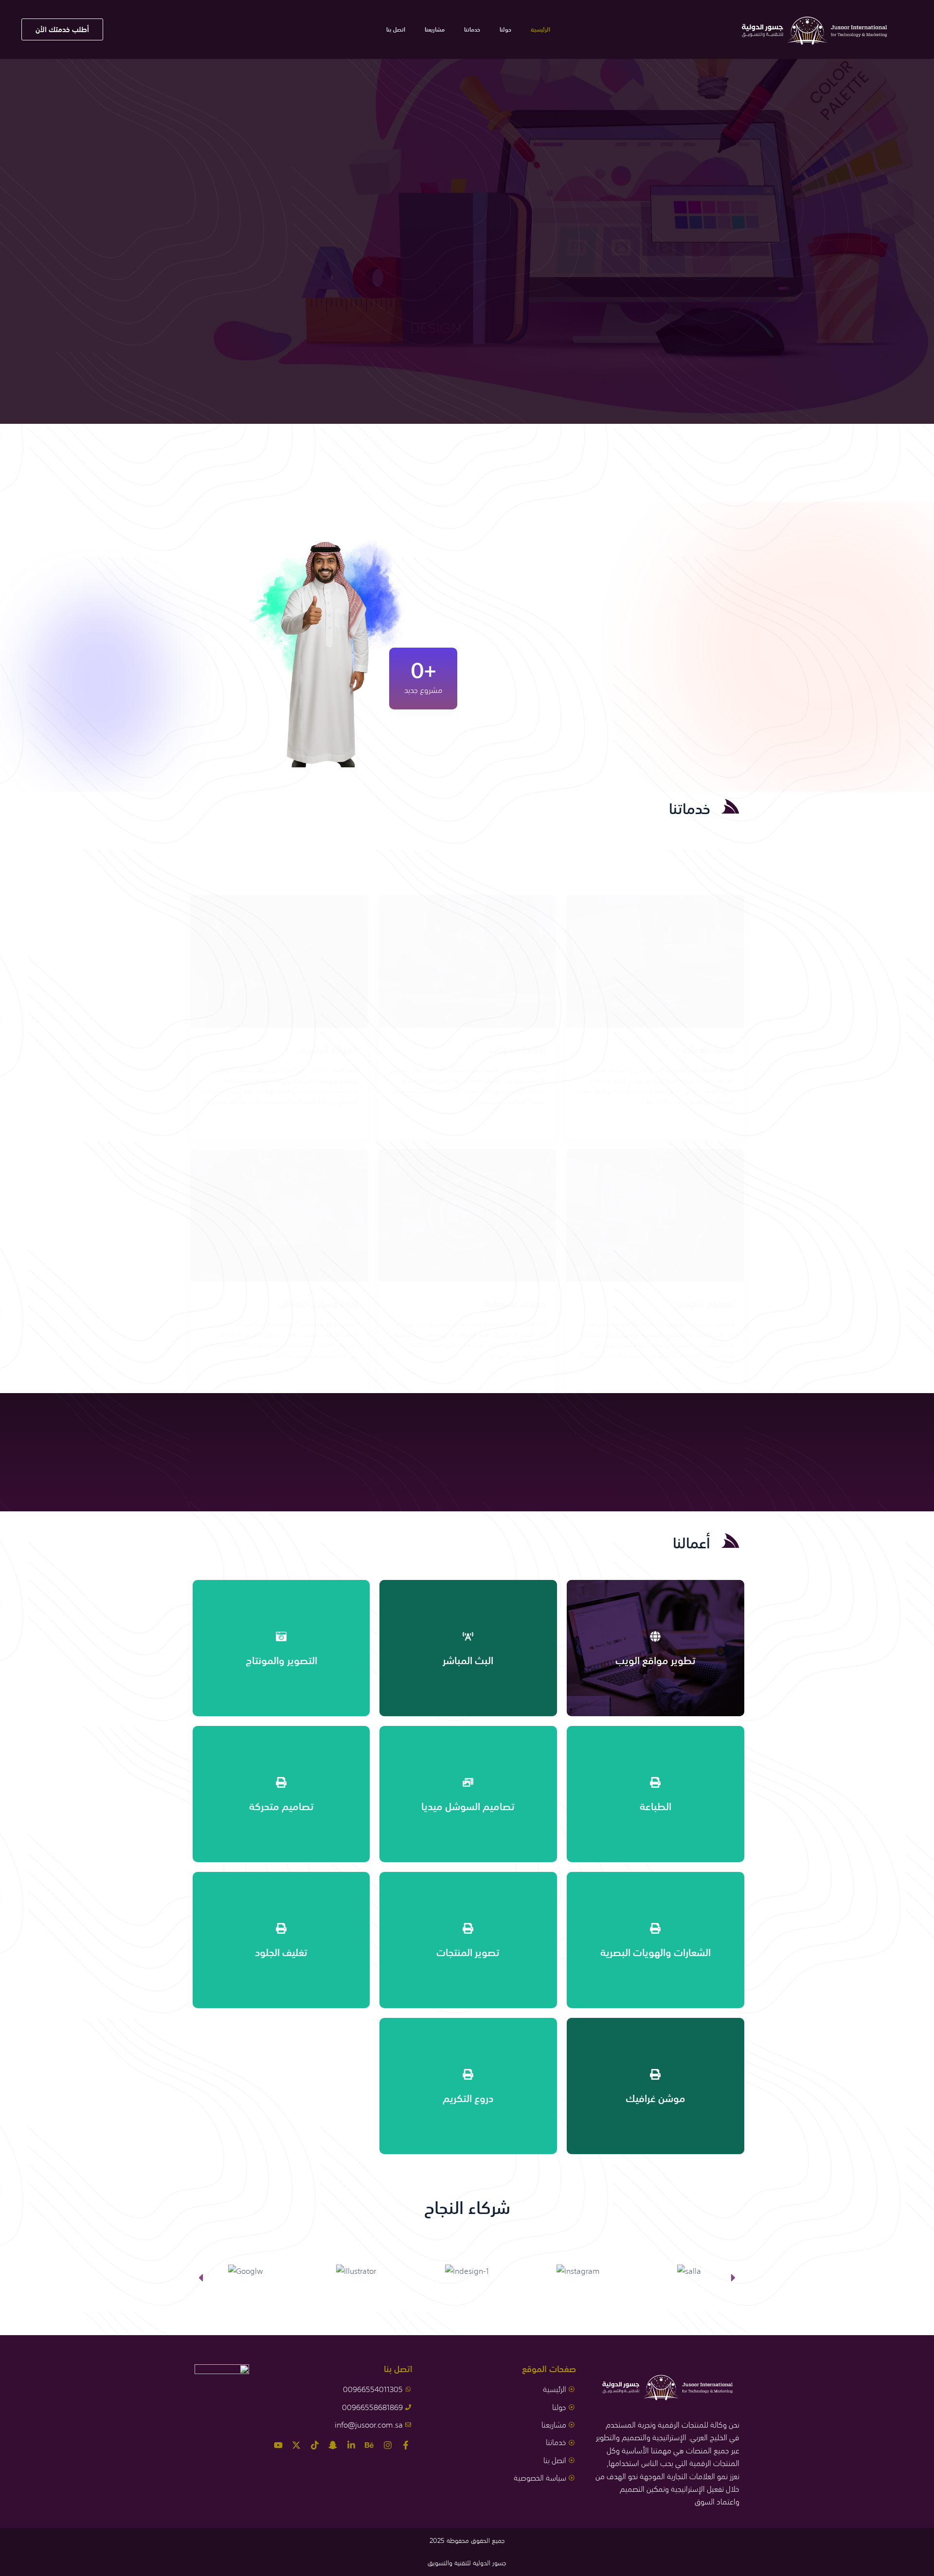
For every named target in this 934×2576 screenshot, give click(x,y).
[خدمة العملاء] (655, 961)
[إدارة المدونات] (467, 961)
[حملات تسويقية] (467, 1215)
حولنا (505, 30)
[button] (201, 2277)
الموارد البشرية (329, 1049)
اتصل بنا (396, 30)
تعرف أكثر (721, 1122)
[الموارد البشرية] (279, 961)
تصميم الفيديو (705, 1303)
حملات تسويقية (515, 1303)
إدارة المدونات (517, 1049)
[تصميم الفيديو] (655, 1215)
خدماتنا (472, 30)
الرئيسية (540, 30)
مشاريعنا (435, 30)
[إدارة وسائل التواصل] (279, 1215)
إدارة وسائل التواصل (318, 1303)
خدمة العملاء (708, 1049)
